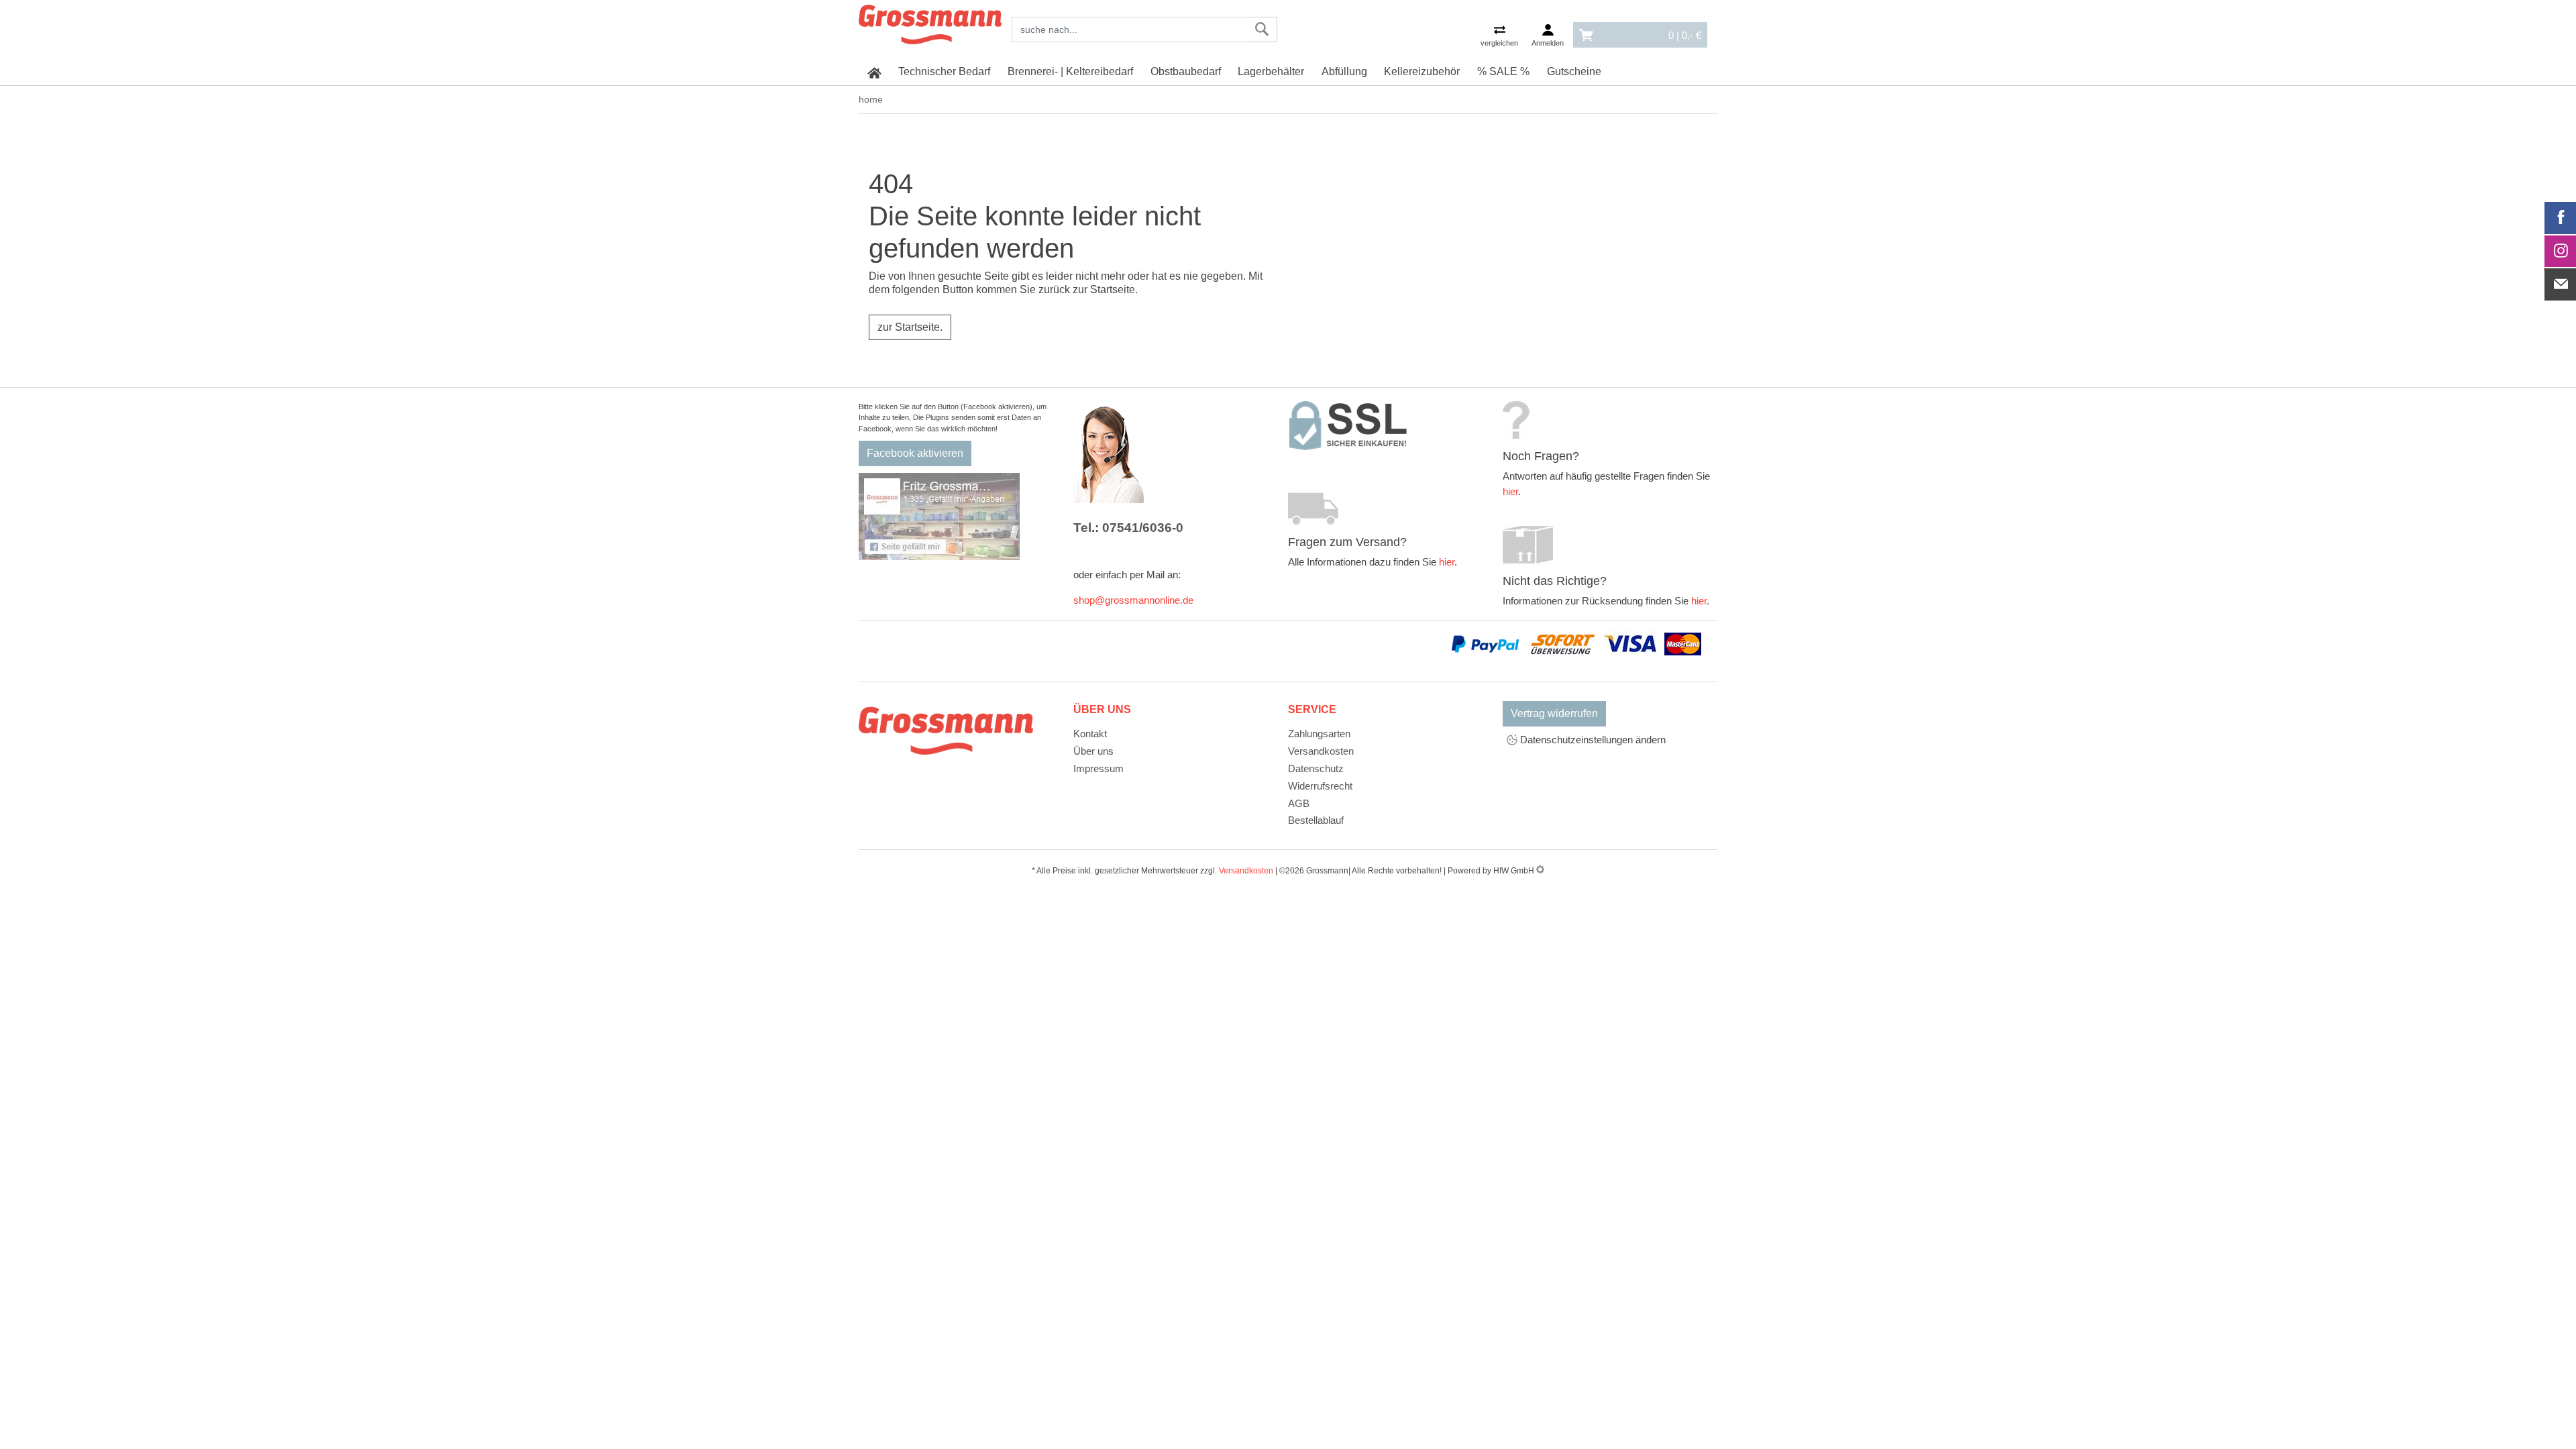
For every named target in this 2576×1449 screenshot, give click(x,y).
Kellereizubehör (1422, 71)
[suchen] (1262, 30)
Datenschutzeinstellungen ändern (1592, 740)
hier (1447, 562)
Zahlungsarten (1319, 734)
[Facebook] (2561, 218)
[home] (874, 72)
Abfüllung (1344, 71)
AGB (1299, 803)
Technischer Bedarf (944, 71)
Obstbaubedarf (1186, 71)
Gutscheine (1574, 71)
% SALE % (1503, 71)
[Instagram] (2561, 252)
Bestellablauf (1316, 820)
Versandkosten (1321, 751)
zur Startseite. (910, 327)
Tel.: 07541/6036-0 (1128, 528)
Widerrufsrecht (1320, 786)
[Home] (930, 22)
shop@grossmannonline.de (1133, 600)
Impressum (1098, 768)
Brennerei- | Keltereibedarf (1070, 71)
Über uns (1093, 751)
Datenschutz (1316, 768)
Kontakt (1090, 734)
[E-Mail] (2561, 284)
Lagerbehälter (1271, 71)
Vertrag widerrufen (1554, 713)
